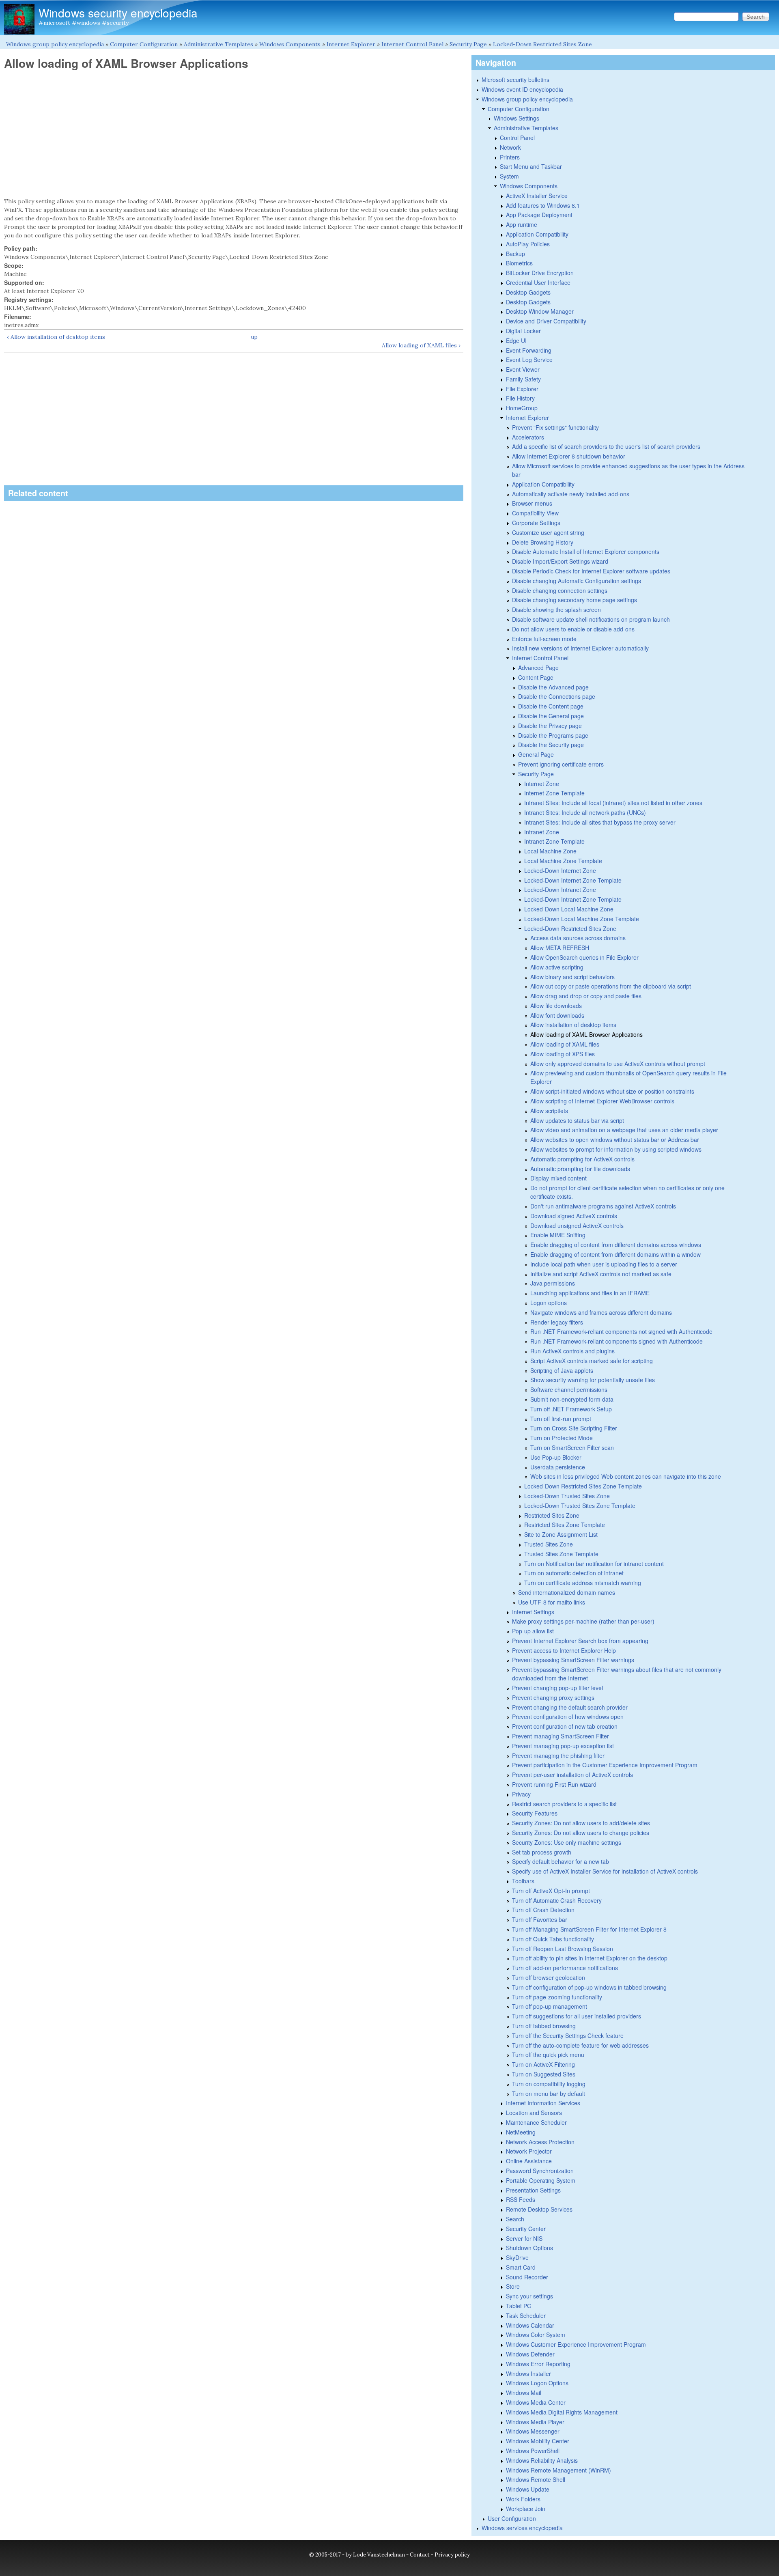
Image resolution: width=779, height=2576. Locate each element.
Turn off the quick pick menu (548, 2055)
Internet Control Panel (412, 44)
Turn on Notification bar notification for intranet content (594, 1564)
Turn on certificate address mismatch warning (583, 1583)
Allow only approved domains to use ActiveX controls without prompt (618, 1064)
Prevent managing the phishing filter (558, 1755)
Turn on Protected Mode (562, 1438)
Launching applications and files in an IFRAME (590, 1293)
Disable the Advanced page (553, 687)
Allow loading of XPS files (563, 1054)
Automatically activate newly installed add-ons (571, 494)
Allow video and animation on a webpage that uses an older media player (624, 1130)
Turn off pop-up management (550, 2006)
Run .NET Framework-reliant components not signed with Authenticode (621, 1331)
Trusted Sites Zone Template (561, 1554)
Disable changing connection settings (560, 590)
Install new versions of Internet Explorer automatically (580, 648)
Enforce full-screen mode (544, 639)
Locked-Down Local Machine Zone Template (582, 919)
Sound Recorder (527, 2277)
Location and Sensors (534, 2113)
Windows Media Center (536, 2402)
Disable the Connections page (557, 696)
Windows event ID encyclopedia (522, 89)
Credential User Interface (538, 282)
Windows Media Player (535, 2422)
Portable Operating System (541, 2180)
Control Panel (517, 138)
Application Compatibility (537, 234)
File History (520, 398)
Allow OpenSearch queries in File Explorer (584, 957)
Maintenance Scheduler (536, 2122)
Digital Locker (523, 331)
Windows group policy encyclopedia (55, 44)
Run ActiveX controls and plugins (572, 1351)
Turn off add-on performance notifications (565, 1968)
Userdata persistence (558, 1467)
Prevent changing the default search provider (570, 1707)
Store (513, 2286)
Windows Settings (516, 118)
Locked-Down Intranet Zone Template (573, 899)
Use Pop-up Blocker (556, 1457)
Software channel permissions (569, 1389)
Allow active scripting (557, 967)
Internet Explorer (351, 44)
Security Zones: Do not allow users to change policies (581, 1833)
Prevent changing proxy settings (553, 1697)
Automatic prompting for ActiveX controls (582, 1159)
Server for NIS (524, 2238)
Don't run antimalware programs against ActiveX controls (603, 1206)
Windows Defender (530, 2354)
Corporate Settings (536, 523)
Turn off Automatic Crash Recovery (557, 1900)
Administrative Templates (218, 44)
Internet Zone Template (554, 793)
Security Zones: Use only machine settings (567, 1842)
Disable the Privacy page (550, 726)
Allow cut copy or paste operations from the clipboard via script (611, 986)
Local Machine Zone (550, 851)
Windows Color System (536, 2335)
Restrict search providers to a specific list (564, 1804)
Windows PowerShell (533, 2451)
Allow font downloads (557, 1015)
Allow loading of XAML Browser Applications (586, 1034)
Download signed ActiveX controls (574, 1216)
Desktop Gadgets (528, 292)
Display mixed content (558, 1178)
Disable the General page (551, 716)
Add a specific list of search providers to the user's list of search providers (606, 446)
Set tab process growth (542, 1852)
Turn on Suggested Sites (544, 2074)
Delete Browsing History (543, 542)
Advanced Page (538, 668)
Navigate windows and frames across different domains (601, 1312)
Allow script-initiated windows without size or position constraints (612, 1091)
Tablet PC (519, 2306)
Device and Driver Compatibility (546, 321)
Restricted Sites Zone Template (565, 1525)
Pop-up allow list (533, 1631)
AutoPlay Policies (528, 244)
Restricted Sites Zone (552, 1515)
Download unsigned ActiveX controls (577, 1226)
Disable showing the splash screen (556, 610)
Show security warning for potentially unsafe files (593, 1380)
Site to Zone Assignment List (561, 1534)
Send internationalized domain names (567, 1592)
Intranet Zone (542, 832)
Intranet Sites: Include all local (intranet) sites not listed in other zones (613, 803)
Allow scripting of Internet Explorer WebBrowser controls (602, 1101)
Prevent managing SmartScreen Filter (561, 1736)
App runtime (522, 224)
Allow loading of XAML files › (421, 345)
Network (510, 147)
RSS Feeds (521, 2199)
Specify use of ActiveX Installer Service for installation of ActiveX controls (605, 1871)
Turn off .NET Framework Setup (571, 1409)
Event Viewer (523, 369)
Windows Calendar (530, 2325)
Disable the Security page (551, 745)
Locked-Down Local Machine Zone (569, 909)
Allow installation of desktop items (573, 1025)
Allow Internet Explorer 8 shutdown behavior (569, 456)
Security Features (535, 1813)
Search (515, 2219)
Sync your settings (529, 2296)
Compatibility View (535, 513)
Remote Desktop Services (539, 2209)
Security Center (526, 2229)
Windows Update (528, 2489)
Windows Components (290, 44)
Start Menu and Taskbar (531, 166)
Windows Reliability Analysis (542, 2460)
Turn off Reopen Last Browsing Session (563, 1949)
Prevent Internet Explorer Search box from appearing (580, 1641)
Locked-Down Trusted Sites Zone (567, 1496)
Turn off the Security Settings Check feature (568, 2035)
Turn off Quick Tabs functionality (553, 1939)
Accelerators (528, 437)
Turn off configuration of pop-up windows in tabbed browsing (589, 1987)
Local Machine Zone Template (563, 861)
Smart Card (521, 2267)
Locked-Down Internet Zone (560, 870)
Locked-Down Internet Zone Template (573, 880)
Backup (515, 254)
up (254, 337)
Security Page (468, 44)
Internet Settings (533, 1612)
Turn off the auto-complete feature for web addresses (580, 2045)
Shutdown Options (529, 2248)
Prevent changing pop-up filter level (557, 1688)
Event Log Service (529, 360)
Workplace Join (526, 2509)
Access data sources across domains (578, 938)
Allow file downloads (556, 1006)
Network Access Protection (540, 2142)
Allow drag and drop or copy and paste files (586, 996)
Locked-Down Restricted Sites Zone (542, 44)
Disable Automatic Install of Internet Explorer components (586, 551)
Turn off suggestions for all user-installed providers (577, 2016)
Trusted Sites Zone (549, 1544)
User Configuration (512, 2518)
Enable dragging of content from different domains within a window (615, 1254)
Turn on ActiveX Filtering (543, 2064)
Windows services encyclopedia (522, 2528)
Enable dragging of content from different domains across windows (616, 1245)
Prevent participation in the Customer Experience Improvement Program (605, 1765)
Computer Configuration (144, 44)
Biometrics (519, 263)
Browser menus (532, 503)
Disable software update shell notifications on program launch (591, 619)
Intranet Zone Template (554, 841)
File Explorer (522, 389)
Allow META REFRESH (560, 948)
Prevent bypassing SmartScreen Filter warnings (573, 1660)
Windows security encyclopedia (118, 13)
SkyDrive (517, 2257)
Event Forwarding (529, 350)
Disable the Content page (551, 706)
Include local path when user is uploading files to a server (604, 1264)
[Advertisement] (234, 134)
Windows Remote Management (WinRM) (558, 2470)
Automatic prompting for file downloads (580, 1169)
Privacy (521, 1794)
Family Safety (523, 379)
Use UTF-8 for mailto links (552, 1602)
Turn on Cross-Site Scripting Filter (574, 1428)
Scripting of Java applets (562, 1370)
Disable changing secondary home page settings (575, 600)
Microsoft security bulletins (515, 80)
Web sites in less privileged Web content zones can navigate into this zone (626, 1476)
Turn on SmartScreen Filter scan (572, 1447)
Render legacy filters (557, 1322)
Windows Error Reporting (538, 2364)
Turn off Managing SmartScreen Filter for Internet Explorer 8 (589, 1929)
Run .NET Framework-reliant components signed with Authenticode (617, 1341)
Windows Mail (524, 2393)
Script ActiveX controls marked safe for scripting (592, 1361)
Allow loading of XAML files (565, 1044)
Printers (510, 157)
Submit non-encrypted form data (572, 1399)
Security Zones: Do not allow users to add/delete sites (581, 1823)
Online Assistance (529, 2161)
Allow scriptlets (549, 1111)
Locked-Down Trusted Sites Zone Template (580, 1506)
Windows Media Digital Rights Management (562, 2412)
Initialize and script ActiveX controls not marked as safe (601, 1274)
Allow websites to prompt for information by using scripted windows (616, 1149)
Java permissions (553, 1283)
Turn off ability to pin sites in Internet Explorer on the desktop (590, 1958)
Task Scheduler (526, 2315)
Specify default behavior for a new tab (561, 1861)
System (509, 176)
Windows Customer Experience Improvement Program (576, 2344)
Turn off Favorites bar (540, 1919)
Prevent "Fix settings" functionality (555, 427)
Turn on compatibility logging (549, 2084)
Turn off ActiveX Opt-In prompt (551, 1891)
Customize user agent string (548, 532)
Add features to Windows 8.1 (543, 205)
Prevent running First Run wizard (554, 1784)
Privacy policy (452, 2555)
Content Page (536, 677)
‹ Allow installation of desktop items (56, 337)
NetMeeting (521, 2132)
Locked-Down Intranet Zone (560, 890)
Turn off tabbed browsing (544, 2026)
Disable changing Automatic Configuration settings (577, 581)
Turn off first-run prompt (561, 1419)
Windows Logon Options (537, 2383)
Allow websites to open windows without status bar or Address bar (615, 1139)
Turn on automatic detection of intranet (574, 1573)
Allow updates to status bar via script (577, 1120)
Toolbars (523, 1881)
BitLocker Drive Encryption (540, 273)
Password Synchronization (540, 2171)
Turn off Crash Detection (543, 1910)
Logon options (549, 1303)
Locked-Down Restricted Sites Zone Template (583, 1486)
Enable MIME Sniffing (558, 1235)
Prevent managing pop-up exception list (563, 1746)
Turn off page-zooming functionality (557, 1997)
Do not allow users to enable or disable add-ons (573, 629)
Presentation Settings (533, 2190)
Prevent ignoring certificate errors (561, 764)
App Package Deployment (539, 215)
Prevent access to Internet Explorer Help (564, 1650)
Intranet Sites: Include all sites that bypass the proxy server (600, 822)
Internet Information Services (543, 2103)
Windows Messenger (533, 2431)
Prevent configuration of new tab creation (565, 1726)
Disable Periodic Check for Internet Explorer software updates (591, 571)
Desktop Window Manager (540, 311)
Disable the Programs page (553, 735)
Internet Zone (542, 784)
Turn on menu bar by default (549, 2094)
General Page (536, 754)
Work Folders (523, 2499)
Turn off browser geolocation (549, 1977)
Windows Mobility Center (538, 2441)
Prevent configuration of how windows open (568, 1717)
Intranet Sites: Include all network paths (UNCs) (585, 812)
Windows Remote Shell (536, 2479)
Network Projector (529, 2151)
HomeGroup (522, 408)
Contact (420, 2555)
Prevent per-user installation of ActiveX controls (572, 1775)
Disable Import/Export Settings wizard (560, 561)
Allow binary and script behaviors (572, 977)
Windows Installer (528, 2374)
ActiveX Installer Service (537, 196)
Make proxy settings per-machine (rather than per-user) (583, 1621)
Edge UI (516, 340)
